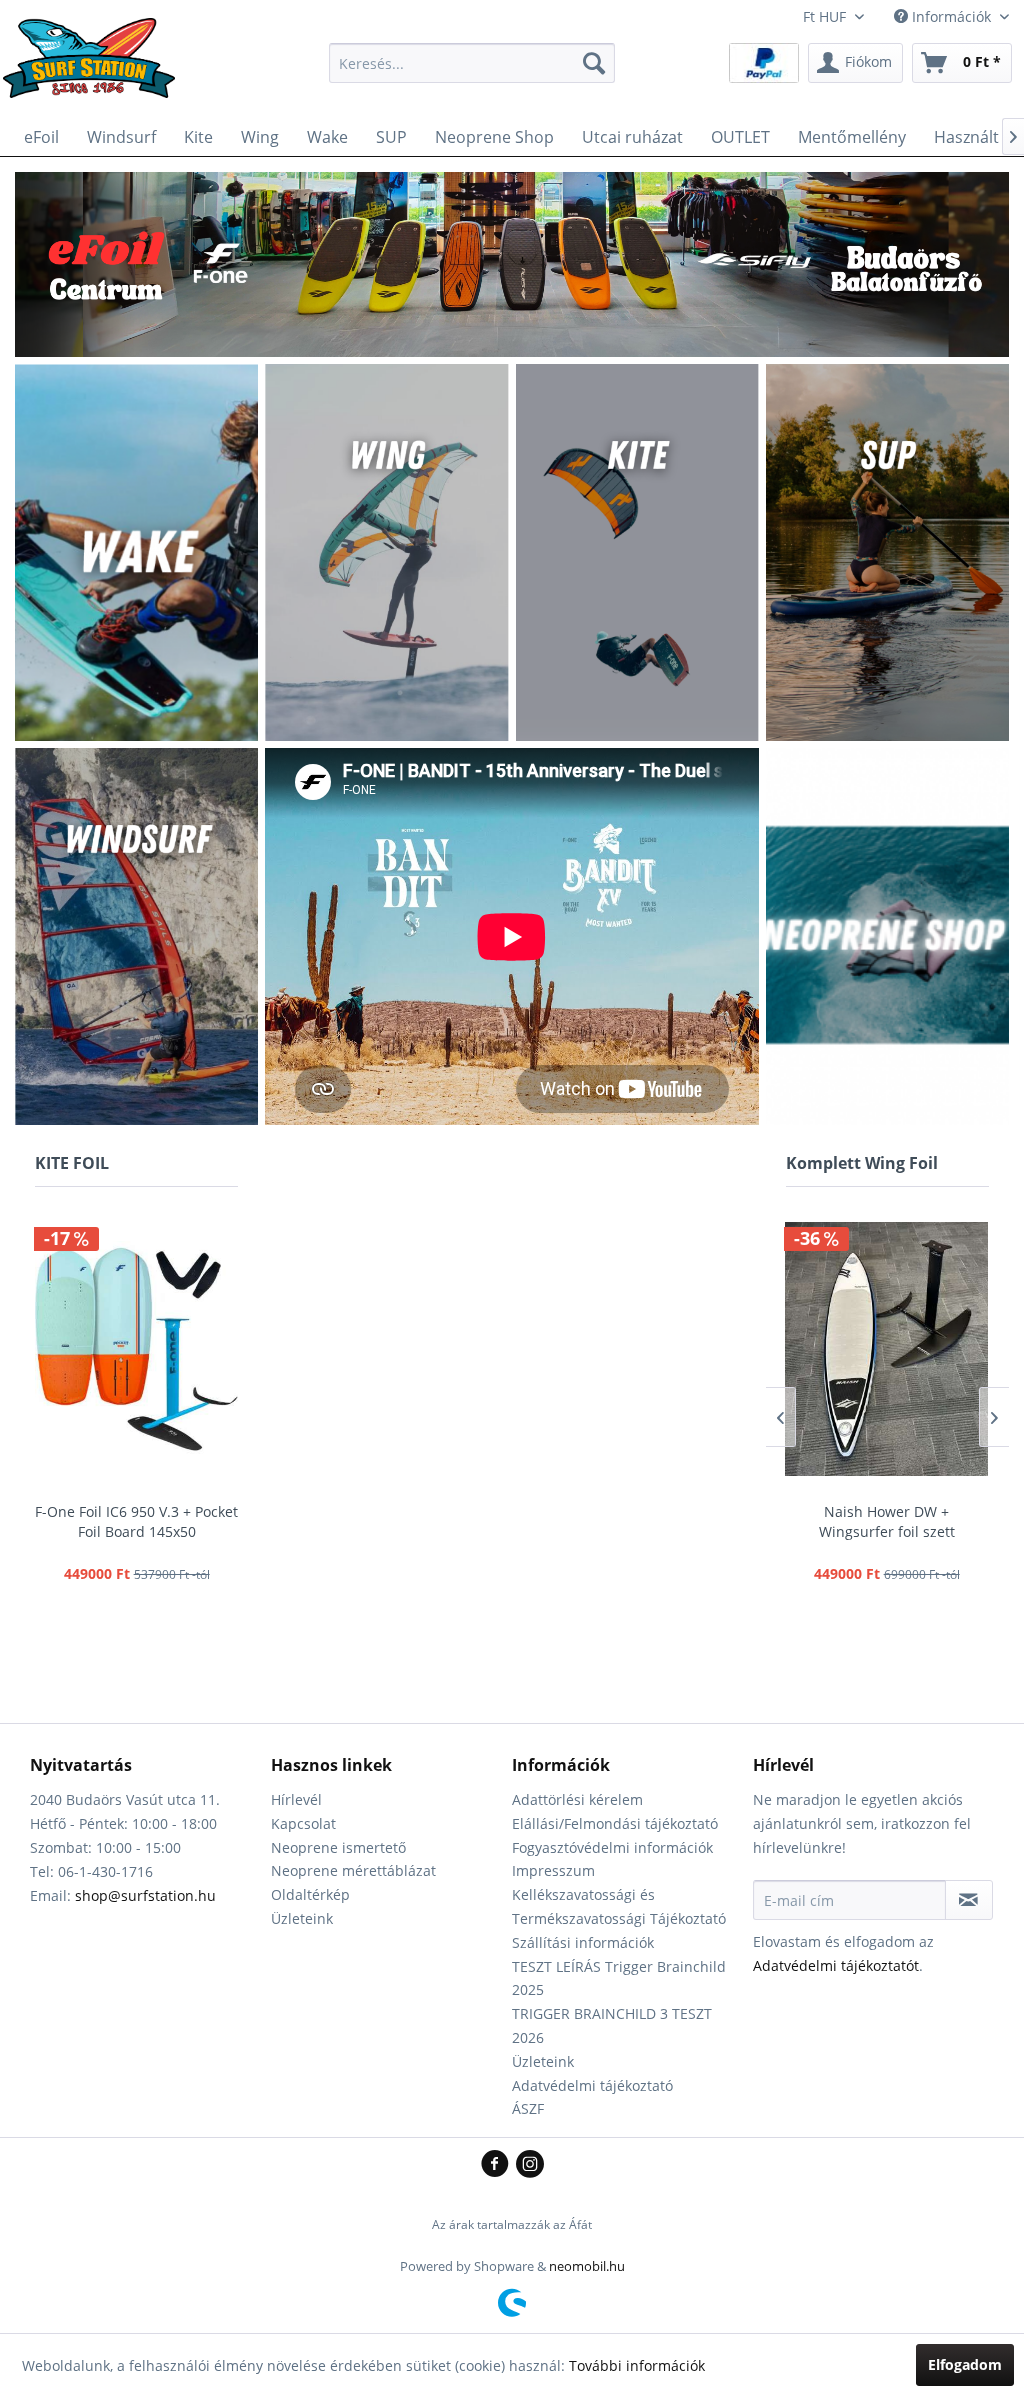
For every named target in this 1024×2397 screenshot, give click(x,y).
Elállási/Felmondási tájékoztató (615, 1823)
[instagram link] (530, 2165)
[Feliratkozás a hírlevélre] (969, 1900)
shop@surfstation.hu (145, 1895)
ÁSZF (528, 2108)
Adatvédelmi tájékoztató (592, 2085)
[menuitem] (472, 63)
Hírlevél (296, 1799)
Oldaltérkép (310, 1894)
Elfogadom (965, 2364)
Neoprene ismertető (338, 1847)
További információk (637, 2365)
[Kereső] (594, 63)
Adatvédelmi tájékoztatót (836, 1965)
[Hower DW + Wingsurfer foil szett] (886, 1349)
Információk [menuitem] (951, 16)
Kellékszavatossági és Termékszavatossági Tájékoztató (619, 1906)
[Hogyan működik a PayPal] (764, 61)
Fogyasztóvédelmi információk (612, 1847)
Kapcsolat (303, 1823)
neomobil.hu (587, 2266)
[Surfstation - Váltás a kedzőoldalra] (96, 68)
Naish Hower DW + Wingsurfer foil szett (887, 1521)
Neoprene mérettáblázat (353, 1870)
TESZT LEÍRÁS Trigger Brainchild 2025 (619, 1978)
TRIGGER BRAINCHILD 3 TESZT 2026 (612, 2025)
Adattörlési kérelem (577, 1799)
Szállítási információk (583, 1942)
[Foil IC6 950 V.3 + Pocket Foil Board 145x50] (136, 1349)
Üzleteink (302, 1918)
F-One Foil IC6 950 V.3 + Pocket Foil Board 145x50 (136, 1521)
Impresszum (553, 1870)
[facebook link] (498, 2165)
